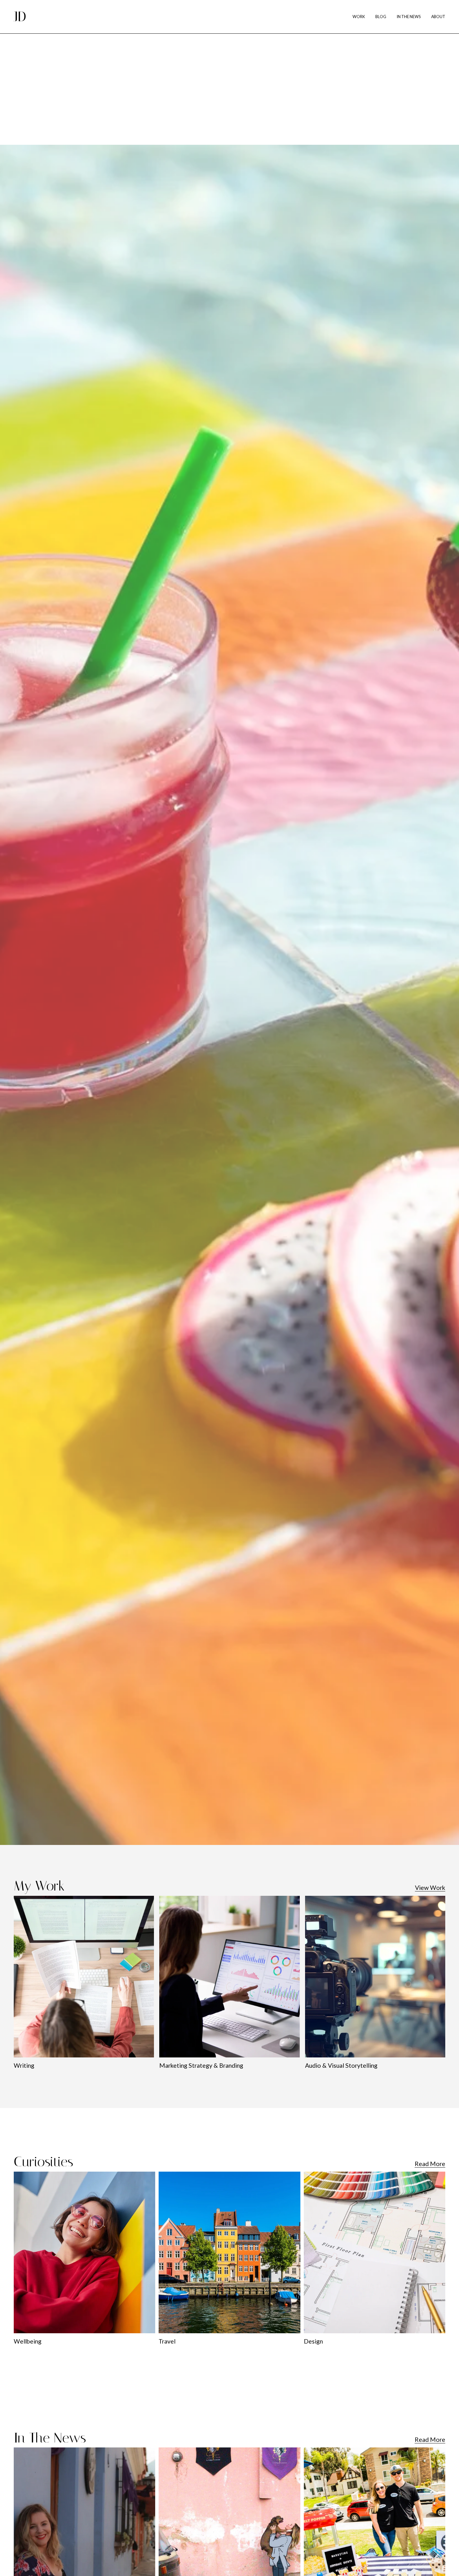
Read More (430, 2164)
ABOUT (438, 17)
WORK (359, 17)
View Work (430, 1888)
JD (20, 17)
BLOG (381, 17)
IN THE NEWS (409, 17)
